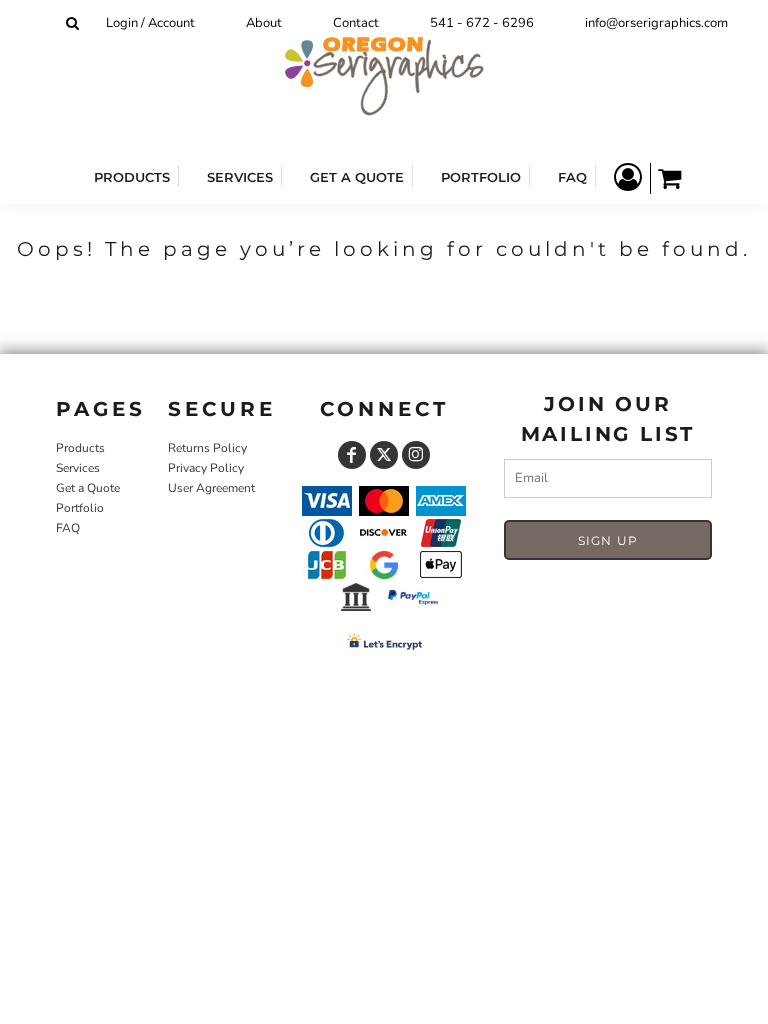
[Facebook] (352, 455)
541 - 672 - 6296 (482, 23)
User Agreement (211, 488)
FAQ (68, 528)
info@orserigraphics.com (656, 23)
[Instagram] (416, 455)
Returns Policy (207, 448)
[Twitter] (384, 455)
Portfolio (80, 508)
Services (78, 468)
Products (80, 448)
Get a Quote (88, 488)
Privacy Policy (206, 468)
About (264, 23)
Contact (356, 23)
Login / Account (150, 23)
